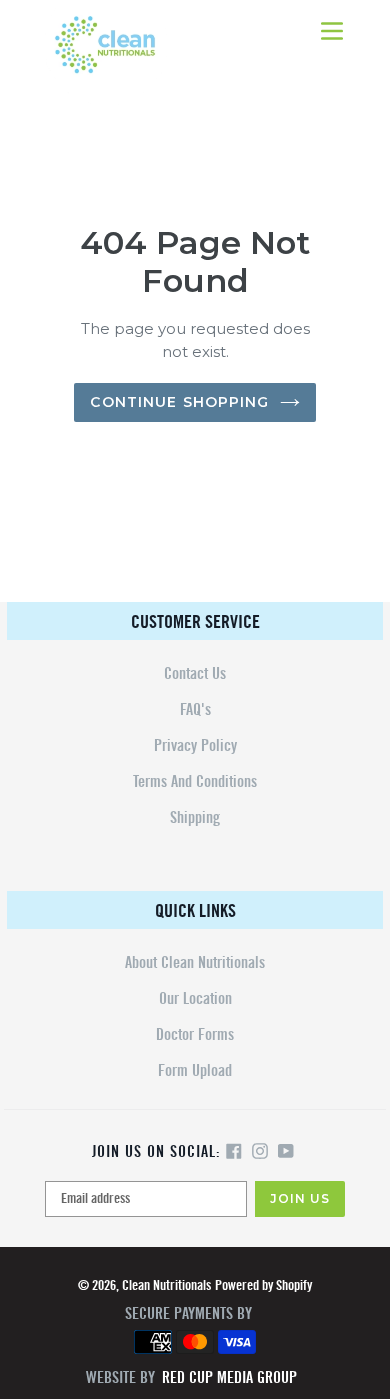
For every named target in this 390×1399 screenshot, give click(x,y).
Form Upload (195, 1070)
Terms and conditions (195, 781)
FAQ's (195, 709)
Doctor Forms (195, 1034)
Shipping (195, 817)
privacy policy (195, 745)
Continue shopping (179, 402)
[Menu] (332, 29)
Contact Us (195, 673)
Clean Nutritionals (166, 1285)
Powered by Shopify (263, 1285)
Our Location (195, 998)
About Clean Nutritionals (195, 962)
